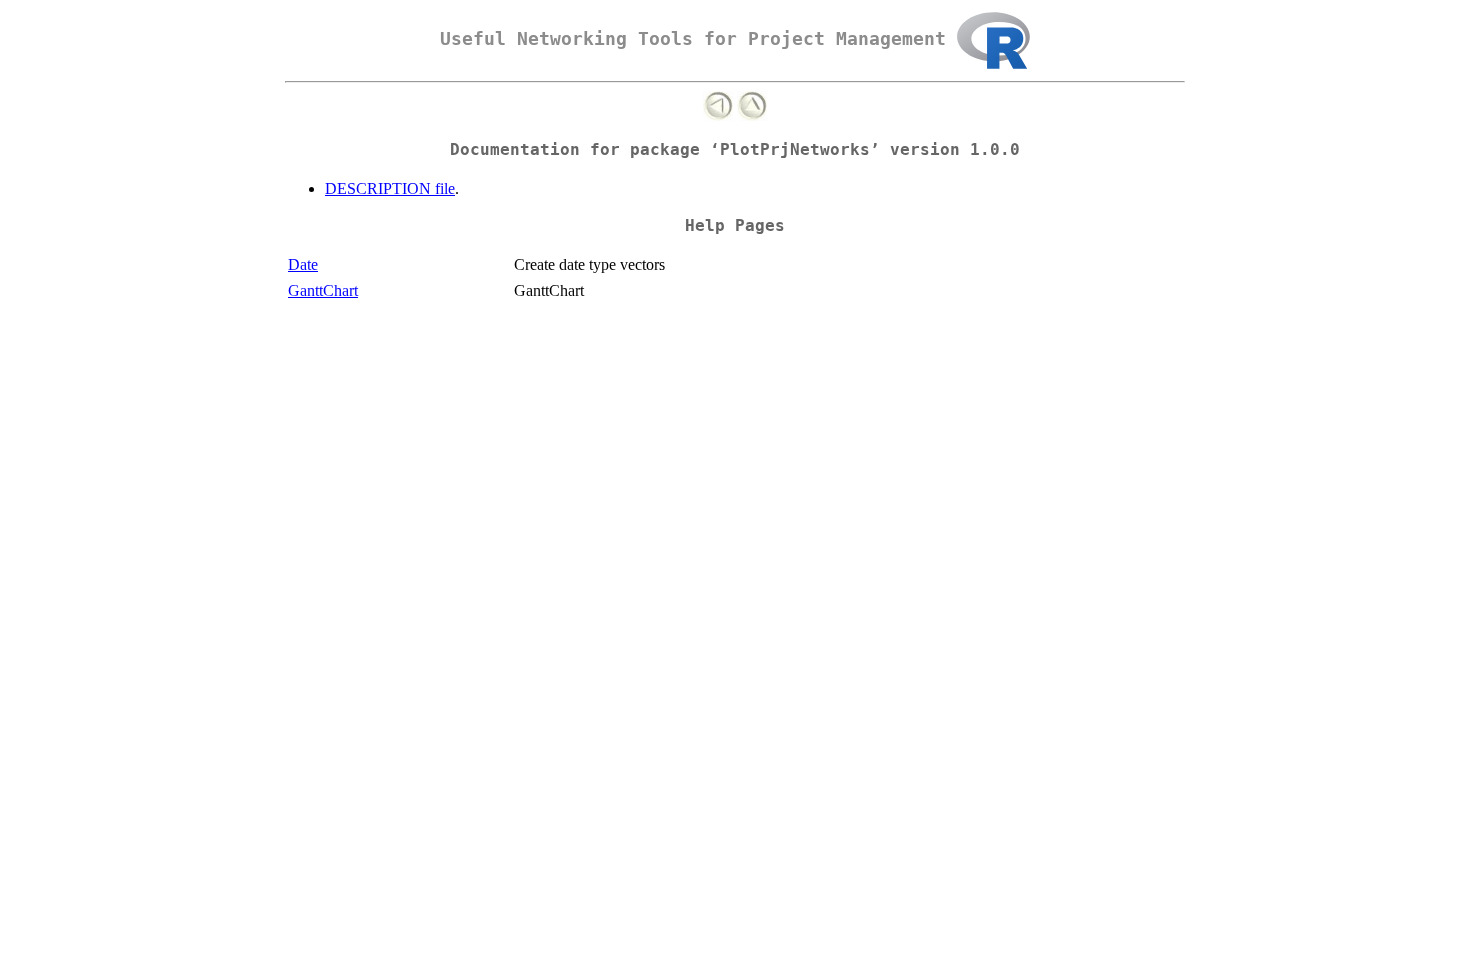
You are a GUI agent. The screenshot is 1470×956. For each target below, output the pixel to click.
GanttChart (323, 290)
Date (303, 264)
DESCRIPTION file (390, 188)
